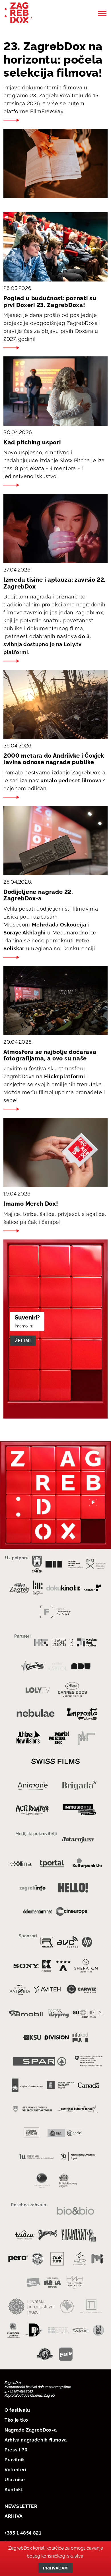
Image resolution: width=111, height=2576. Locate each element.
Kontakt (14, 2490)
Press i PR (16, 2450)
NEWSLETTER (21, 2506)
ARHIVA (14, 2516)
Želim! (23, 1340)
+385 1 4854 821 (23, 2533)
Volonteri (16, 2470)
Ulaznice (15, 2480)
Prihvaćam (55, 2568)
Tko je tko (16, 2420)
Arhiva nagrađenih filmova (36, 2440)
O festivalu (17, 2410)
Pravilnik (15, 2460)
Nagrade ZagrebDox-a (31, 2430)
